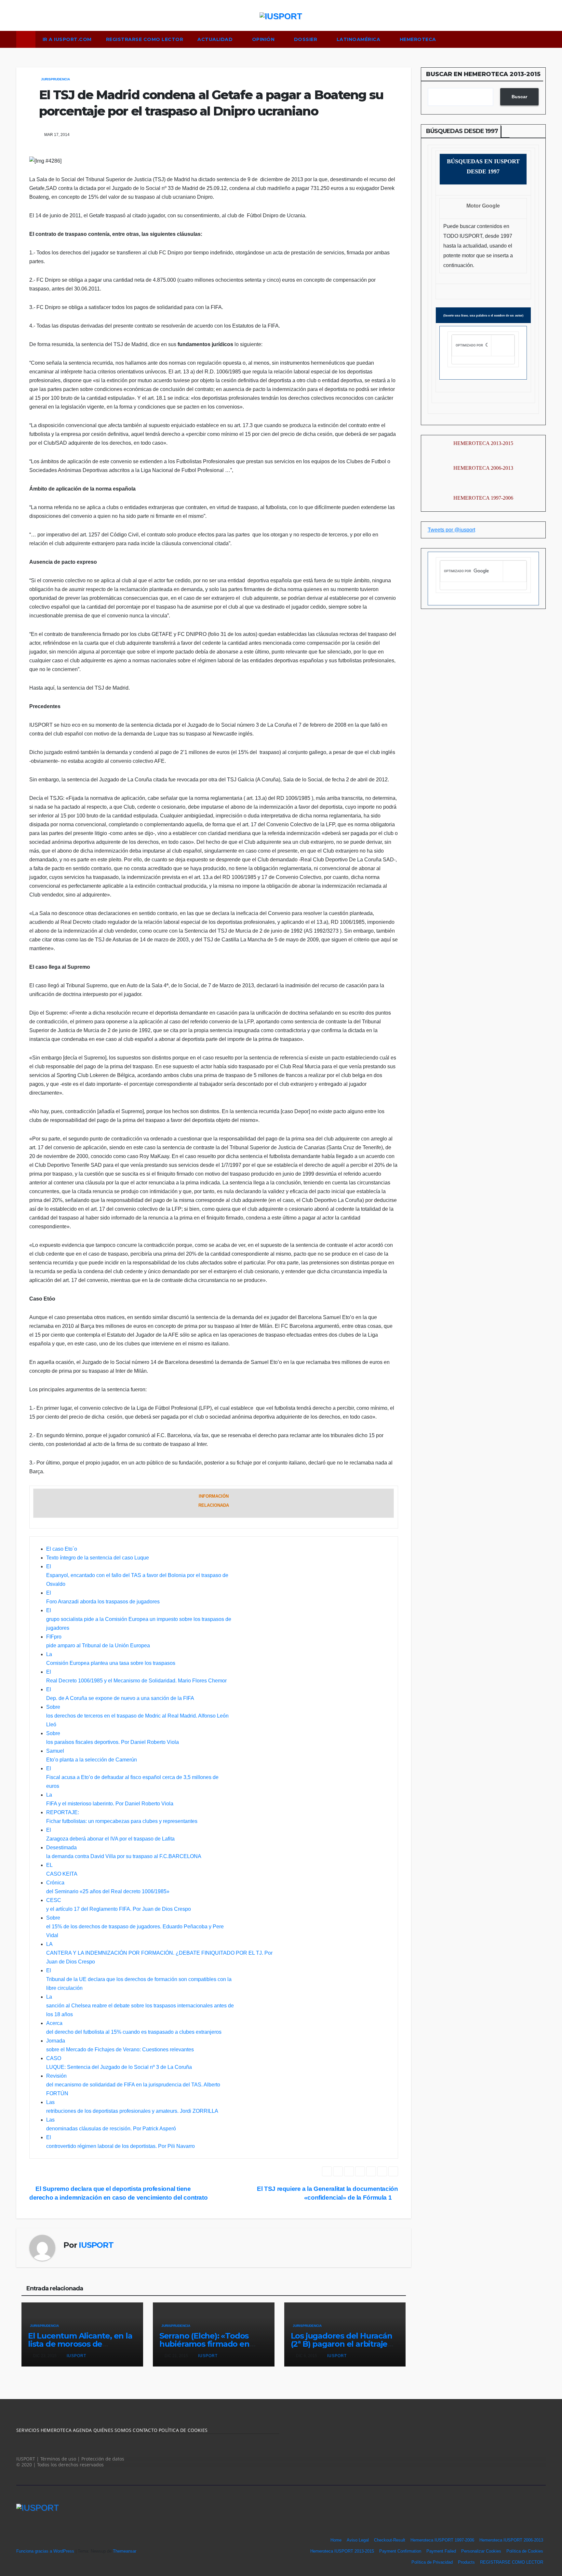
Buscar (519, 97)
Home (336, 2540)
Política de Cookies (525, 2551)
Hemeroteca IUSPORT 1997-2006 (442, 2540)
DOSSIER (306, 39)
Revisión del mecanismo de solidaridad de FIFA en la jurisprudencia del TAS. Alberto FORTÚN (133, 2085)
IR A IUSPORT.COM (67, 39)
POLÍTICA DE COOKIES (182, 2430)
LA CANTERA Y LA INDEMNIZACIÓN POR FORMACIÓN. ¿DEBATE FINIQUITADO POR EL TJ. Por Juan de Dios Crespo (159, 1953)
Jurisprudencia (55, 79)
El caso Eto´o (62, 1549)
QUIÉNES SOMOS (113, 2430)
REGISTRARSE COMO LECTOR (145, 39)
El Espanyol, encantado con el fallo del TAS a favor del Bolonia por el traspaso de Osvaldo (137, 1575)
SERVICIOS (28, 2430)
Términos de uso (58, 2459)
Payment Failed (441, 2551)
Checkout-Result (390, 2540)
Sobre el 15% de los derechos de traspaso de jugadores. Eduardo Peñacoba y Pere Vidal (135, 1927)
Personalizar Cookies (481, 2551)
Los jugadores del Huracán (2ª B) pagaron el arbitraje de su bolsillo (341, 2344)
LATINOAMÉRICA (359, 39)
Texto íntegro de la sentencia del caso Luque (98, 1558)
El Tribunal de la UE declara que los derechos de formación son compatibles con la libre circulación (139, 1979)
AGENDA (82, 2430)
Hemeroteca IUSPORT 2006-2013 (511, 2540)
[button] (544, 39)
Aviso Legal (358, 2540)
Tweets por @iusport (451, 530)
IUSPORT (96, 2245)
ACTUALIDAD (216, 39)
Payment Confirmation (400, 2551)
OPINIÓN (264, 39)
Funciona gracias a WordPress (46, 2551)
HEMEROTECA (419, 39)
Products (466, 2562)
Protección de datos (103, 2459)
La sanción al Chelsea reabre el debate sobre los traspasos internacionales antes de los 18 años (140, 2006)
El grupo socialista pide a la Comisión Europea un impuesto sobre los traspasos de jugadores (139, 1619)
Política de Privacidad (432, 2562)
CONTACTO (145, 2430)
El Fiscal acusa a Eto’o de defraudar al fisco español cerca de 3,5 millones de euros (132, 1777)
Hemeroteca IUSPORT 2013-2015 (342, 2551)
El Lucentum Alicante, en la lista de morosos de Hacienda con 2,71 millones (80, 2344)
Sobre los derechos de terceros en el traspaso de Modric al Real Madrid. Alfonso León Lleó (137, 1716)
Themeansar (125, 2551)
